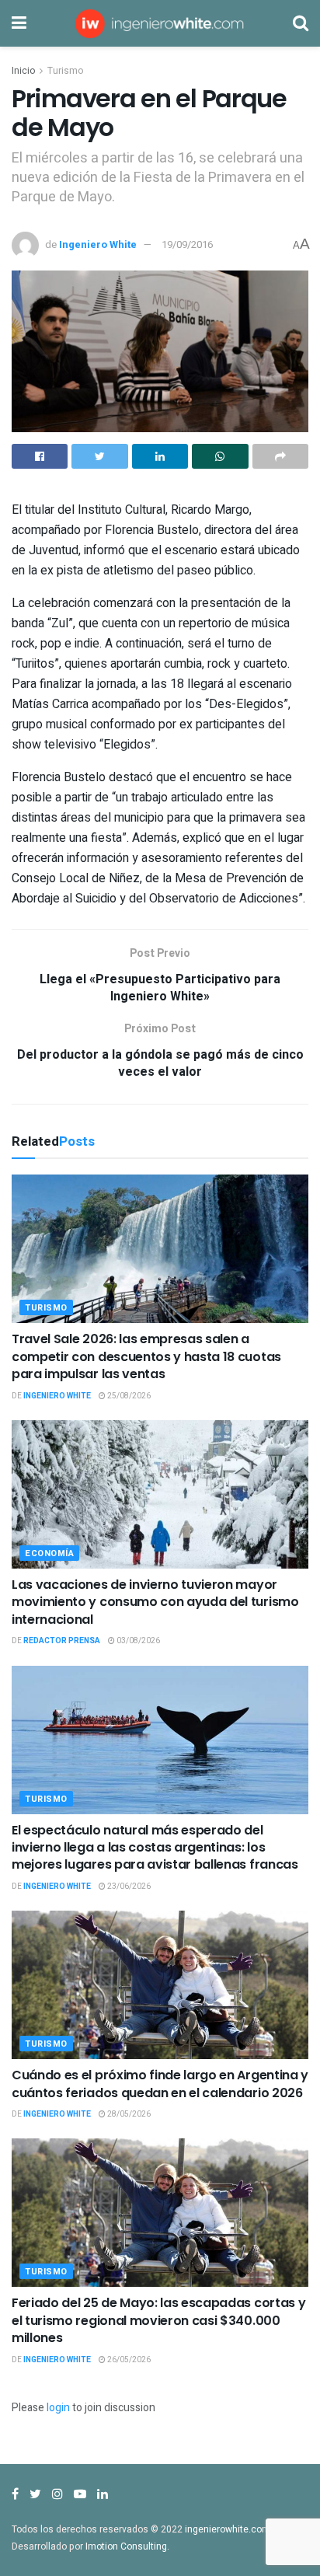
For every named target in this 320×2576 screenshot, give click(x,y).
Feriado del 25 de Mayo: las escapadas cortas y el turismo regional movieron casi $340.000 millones (158, 2320)
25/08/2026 (128, 1396)
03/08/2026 (137, 1641)
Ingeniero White (98, 244)
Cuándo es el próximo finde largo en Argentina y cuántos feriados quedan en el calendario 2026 (160, 2084)
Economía (49, 1553)
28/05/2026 (128, 2114)
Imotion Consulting (126, 2546)
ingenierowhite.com (228, 2529)
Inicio (23, 71)
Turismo (65, 71)
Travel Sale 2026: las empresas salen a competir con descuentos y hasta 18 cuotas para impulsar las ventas (146, 1356)
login (58, 2408)
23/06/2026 (128, 1887)
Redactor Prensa (62, 1641)
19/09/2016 (187, 244)
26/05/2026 (128, 2360)
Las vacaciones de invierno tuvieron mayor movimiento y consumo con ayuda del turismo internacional (155, 1602)
